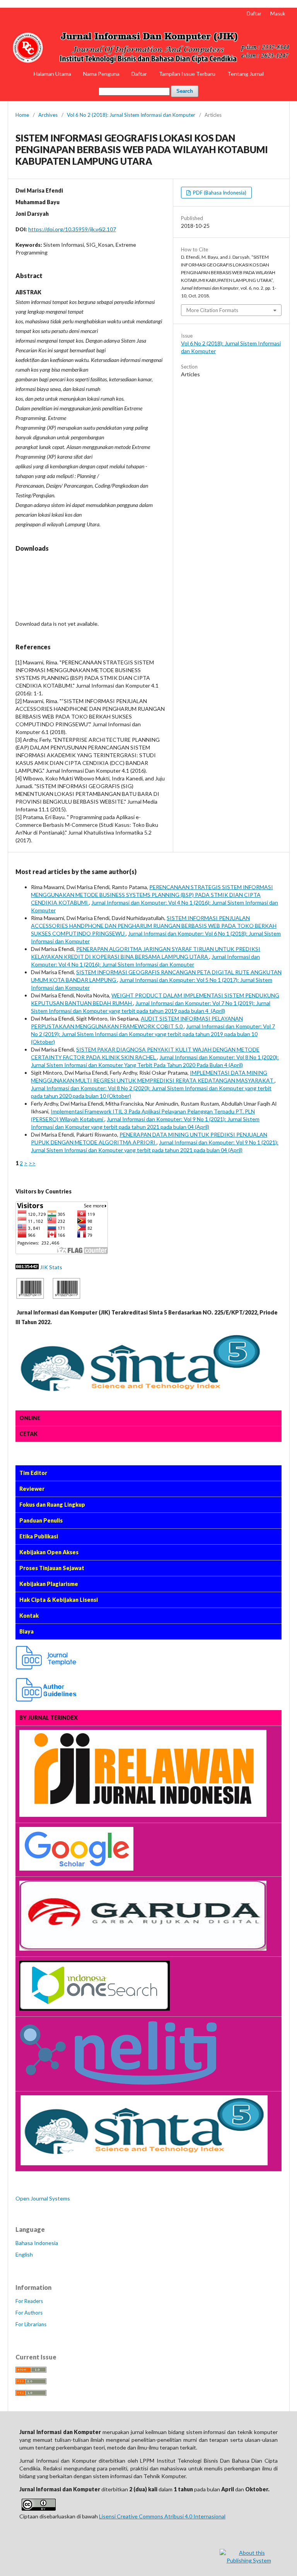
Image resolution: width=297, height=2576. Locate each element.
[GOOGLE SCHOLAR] (76, 1868)
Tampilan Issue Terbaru (187, 74)
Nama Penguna (101, 74)
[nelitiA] (118, 2083)
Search (185, 91)
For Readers (29, 2301)
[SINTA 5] (20, 2163)
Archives (48, 115)
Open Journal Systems (43, 2198)
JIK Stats (51, 1267)
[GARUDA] (143, 1949)
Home (22, 115)
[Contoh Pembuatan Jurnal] (46, 1667)
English (24, 2254)
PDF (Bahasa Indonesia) (219, 193)
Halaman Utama (52, 74)
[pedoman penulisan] (46, 1700)
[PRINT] (67, 1297)
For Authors (29, 2313)
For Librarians (31, 2324)
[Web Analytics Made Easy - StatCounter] (27, 1267)
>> (32, 1163)
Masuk (278, 14)
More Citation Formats (212, 310)
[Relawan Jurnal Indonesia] (143, 1815)
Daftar (139, 74)
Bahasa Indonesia (37, 2243)
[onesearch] (95, 2008)
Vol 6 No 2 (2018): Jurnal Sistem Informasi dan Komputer (131, 115)
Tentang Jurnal (246, 74)
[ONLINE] (30, 1297)
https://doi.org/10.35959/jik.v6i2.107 (72, 229)
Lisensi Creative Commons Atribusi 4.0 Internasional (162, 2516)
